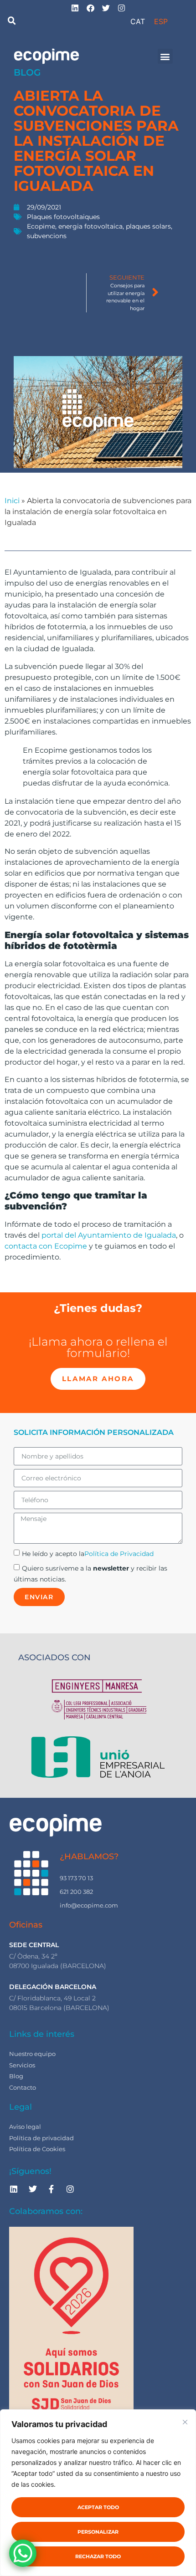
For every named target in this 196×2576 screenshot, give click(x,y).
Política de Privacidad (119, 1554)
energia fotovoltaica (90, 226)
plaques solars (148, 226)
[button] (12, 21)
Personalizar (98, 2532)
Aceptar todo (98, 2507)
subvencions (47, 236)
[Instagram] (70, 2189)
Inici (12, 501)
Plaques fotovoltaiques (63, 217)
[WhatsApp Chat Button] (23, 2553)
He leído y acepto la (88, 1554)
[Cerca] (185, 2422)
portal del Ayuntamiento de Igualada (109, 1235)
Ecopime (41, 226)
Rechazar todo (98, 2556)
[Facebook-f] (52, 2189)
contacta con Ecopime (46, 1246)
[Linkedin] (14, 2189)
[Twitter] (32, 2189)
